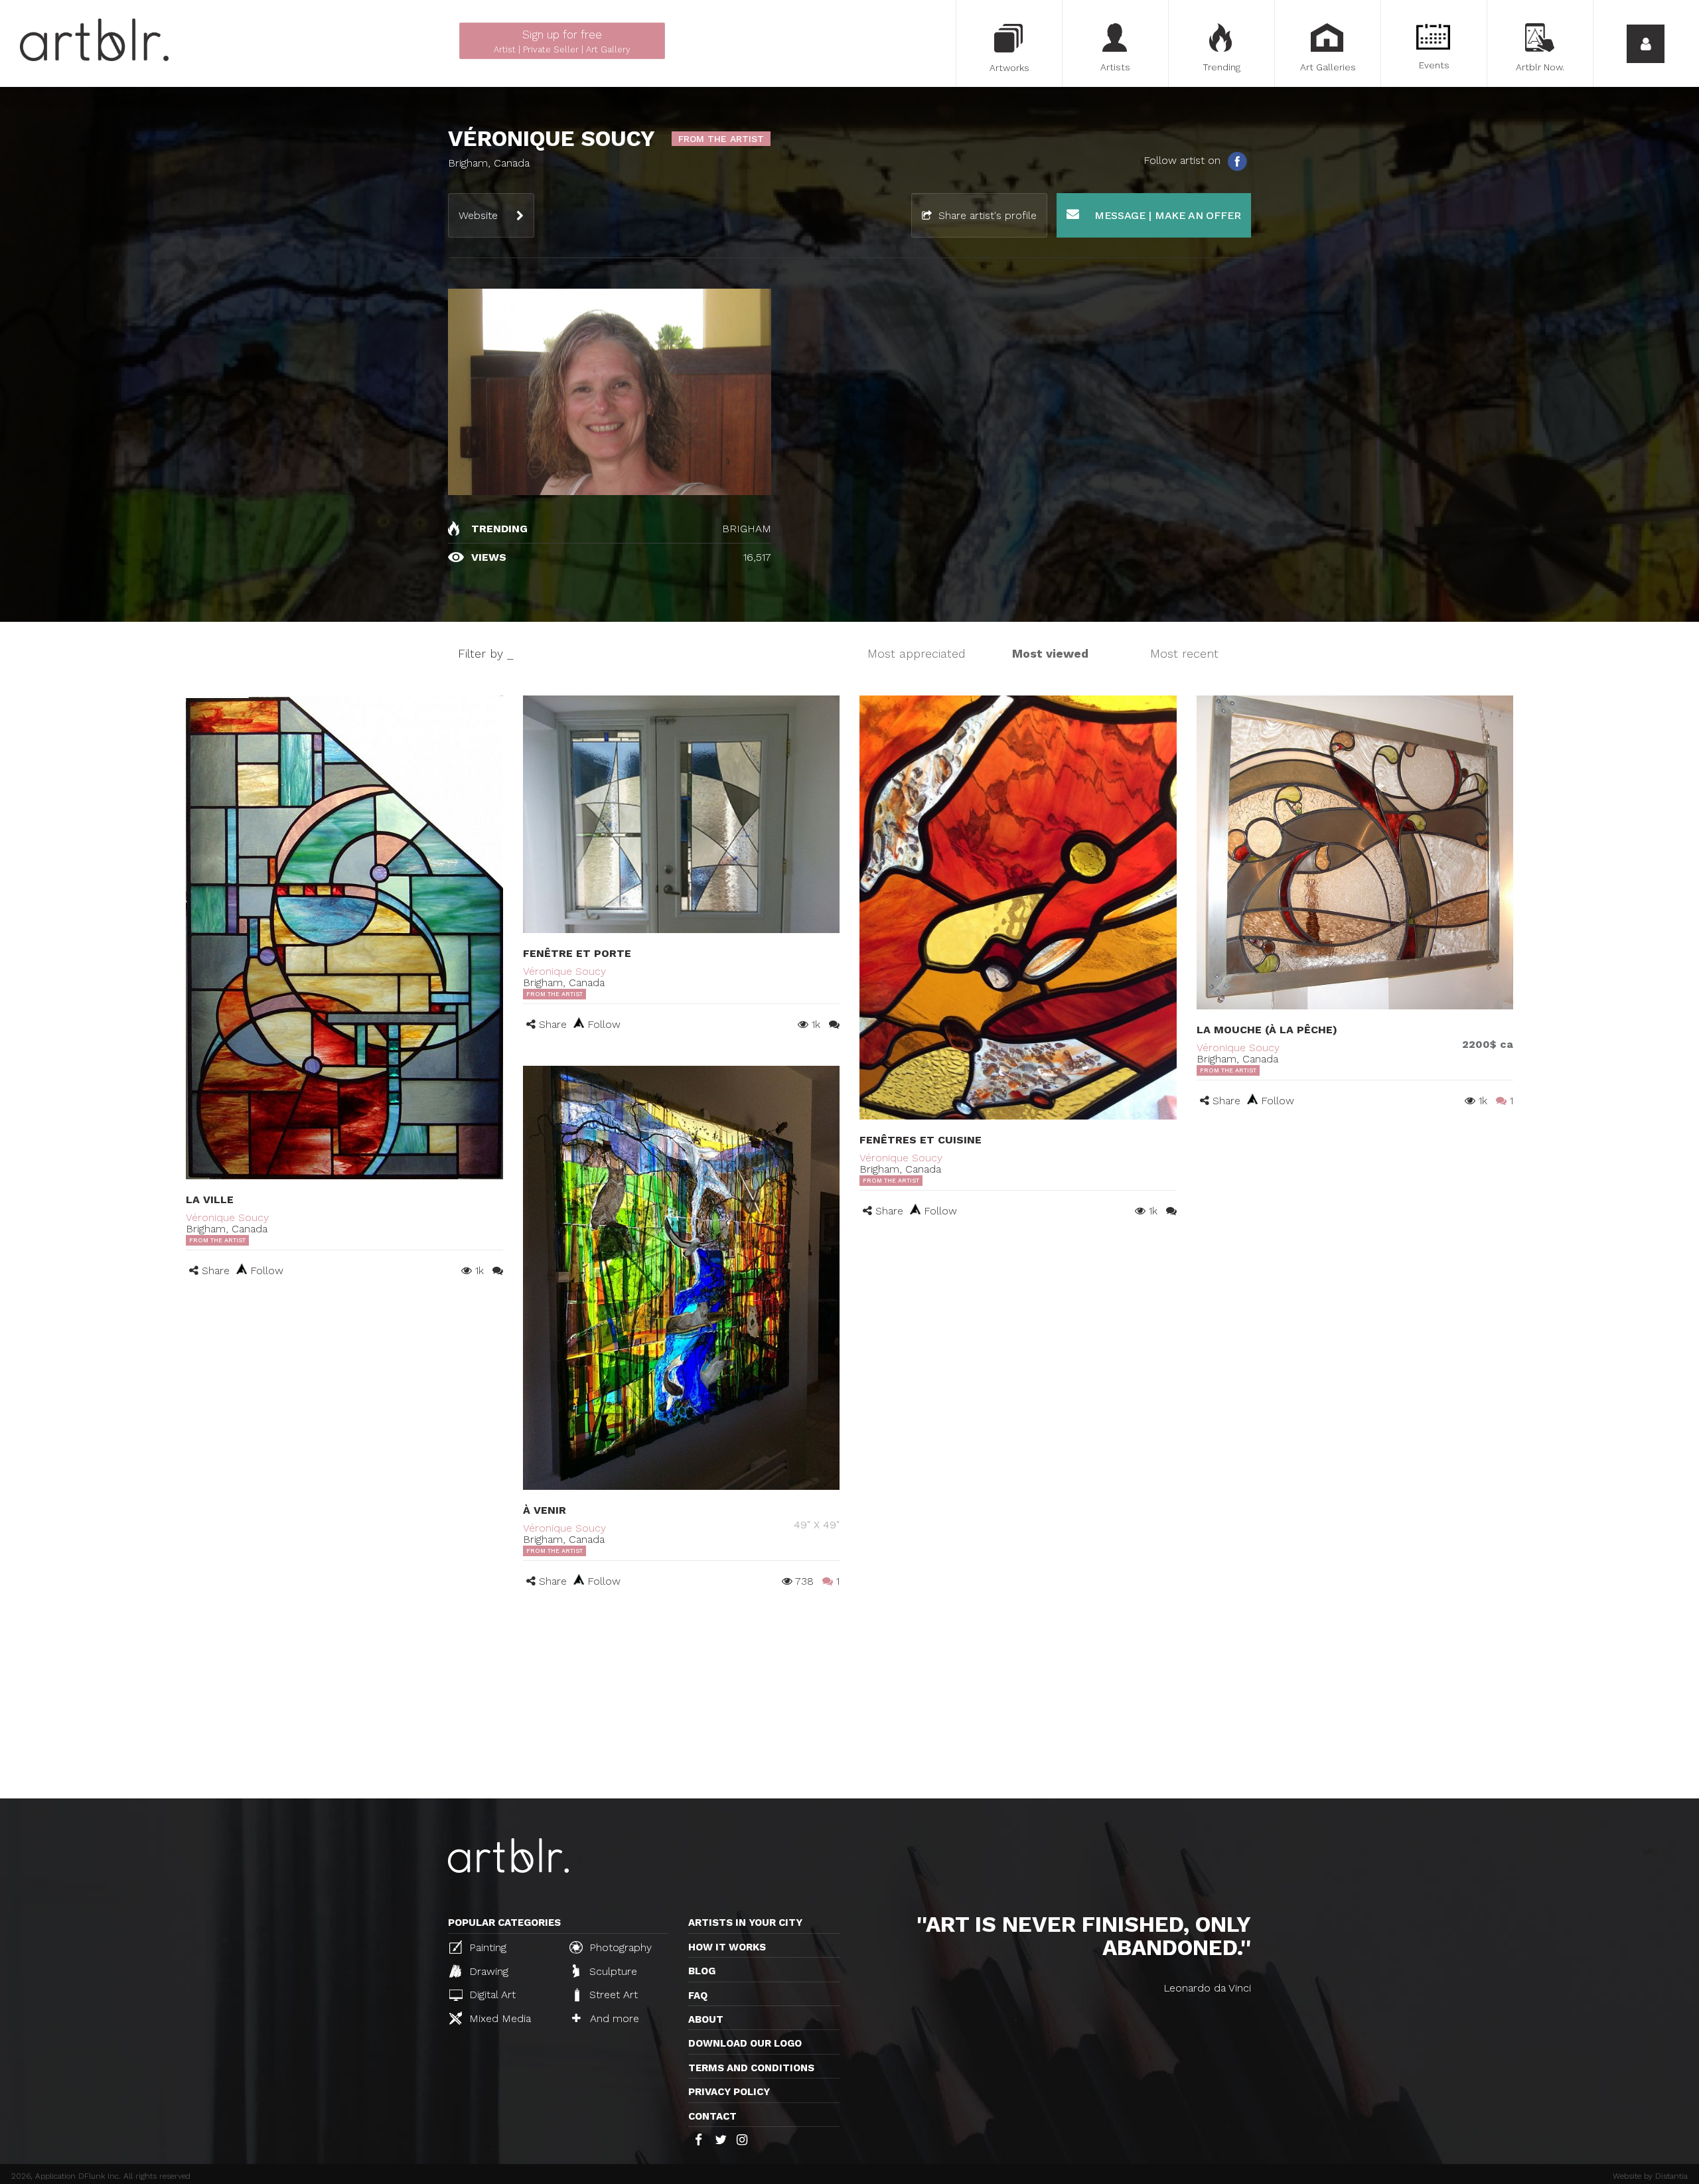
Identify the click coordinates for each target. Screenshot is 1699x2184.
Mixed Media (498, 2018)
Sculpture (612, 1971)
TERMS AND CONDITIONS (751, 2068)
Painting (486, 1947)
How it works (727, 1947)
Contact (712, 2116)
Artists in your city (745, 1923)
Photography (619, 1947)
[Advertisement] (849, 1699)
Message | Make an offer (1166, 215)
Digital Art (491, 1995)
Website (478, 215)
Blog (702, 1971)
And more (613, 2018)
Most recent (1184, 653)
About (706, 2019)
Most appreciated (917, 653)
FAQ (698, 1996)
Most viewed (1050, 653)
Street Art (612, 1995)
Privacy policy (729, 2092)
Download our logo (745, 2043)
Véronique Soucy (227, 1217)
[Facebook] (1237, 161)
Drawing (487, 1971)
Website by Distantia (1650, 2176)
